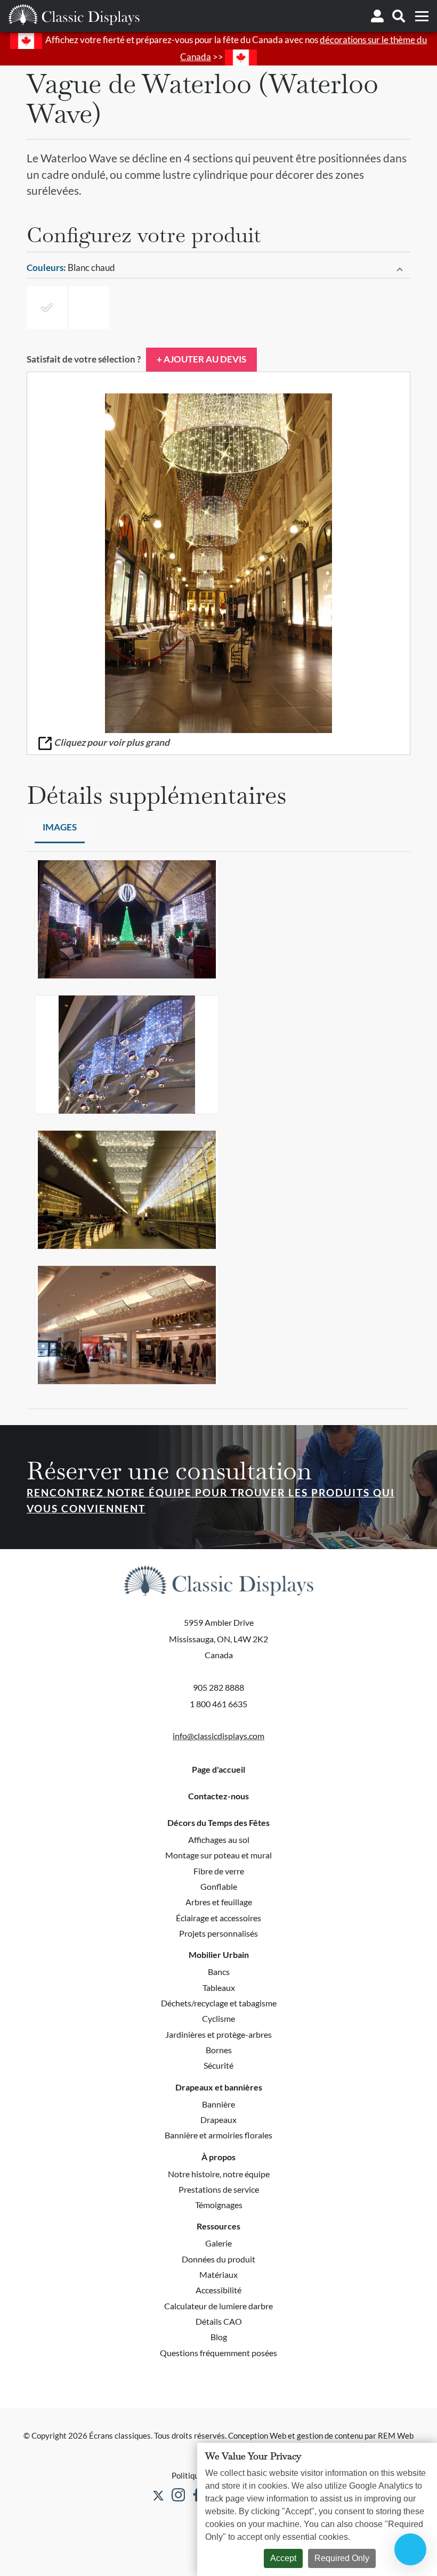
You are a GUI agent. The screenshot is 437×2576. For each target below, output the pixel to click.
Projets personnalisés (218, 1933)
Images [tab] (60, 827)
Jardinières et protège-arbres (218, 2034)
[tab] (218, 268)
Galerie (218, 2243)
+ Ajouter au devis (201, 359)
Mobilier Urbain (219, 1955)
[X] (158, 2495)
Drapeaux (218, 2120)
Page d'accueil (218, 1770)
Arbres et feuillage (219, 1902)
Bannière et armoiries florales (218, 2135)
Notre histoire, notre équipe (219, 2174)
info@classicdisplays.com (218, 1736)
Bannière (218, 2104)
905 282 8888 (218, 1687)
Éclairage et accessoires (218, 1918)
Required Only (342, 2558)
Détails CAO (219, 2321)
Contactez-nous (218, 1796)
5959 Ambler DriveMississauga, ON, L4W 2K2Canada (218, 1639)
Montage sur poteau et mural (218, 1855)
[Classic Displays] (74, 14)
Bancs (219, 1972)
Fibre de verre (219, 1871)
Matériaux (218, 2274)
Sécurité (218, 2065)
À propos (218, 2157)
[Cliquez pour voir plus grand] (218, 563)
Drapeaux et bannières (219, 2087)
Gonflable (219, 1886)
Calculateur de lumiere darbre (218, 2306)
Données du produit (218, 2259)
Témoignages (219, 2205)
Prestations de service (219, 2189)
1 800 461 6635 (218, 1704)
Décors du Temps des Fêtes (218, 1823)
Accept (283, 2558)
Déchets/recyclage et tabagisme (219, 2003)
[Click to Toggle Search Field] (399, 16)
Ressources (218, 2226)
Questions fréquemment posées (218, 2353)
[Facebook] (196, 2495)
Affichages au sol (219, 1840)
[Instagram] (178, 2495)
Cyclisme (218, 2018)
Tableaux (219, 1987)
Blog (219, 2337)
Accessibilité (218, 2290)
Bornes (219, 2050)
